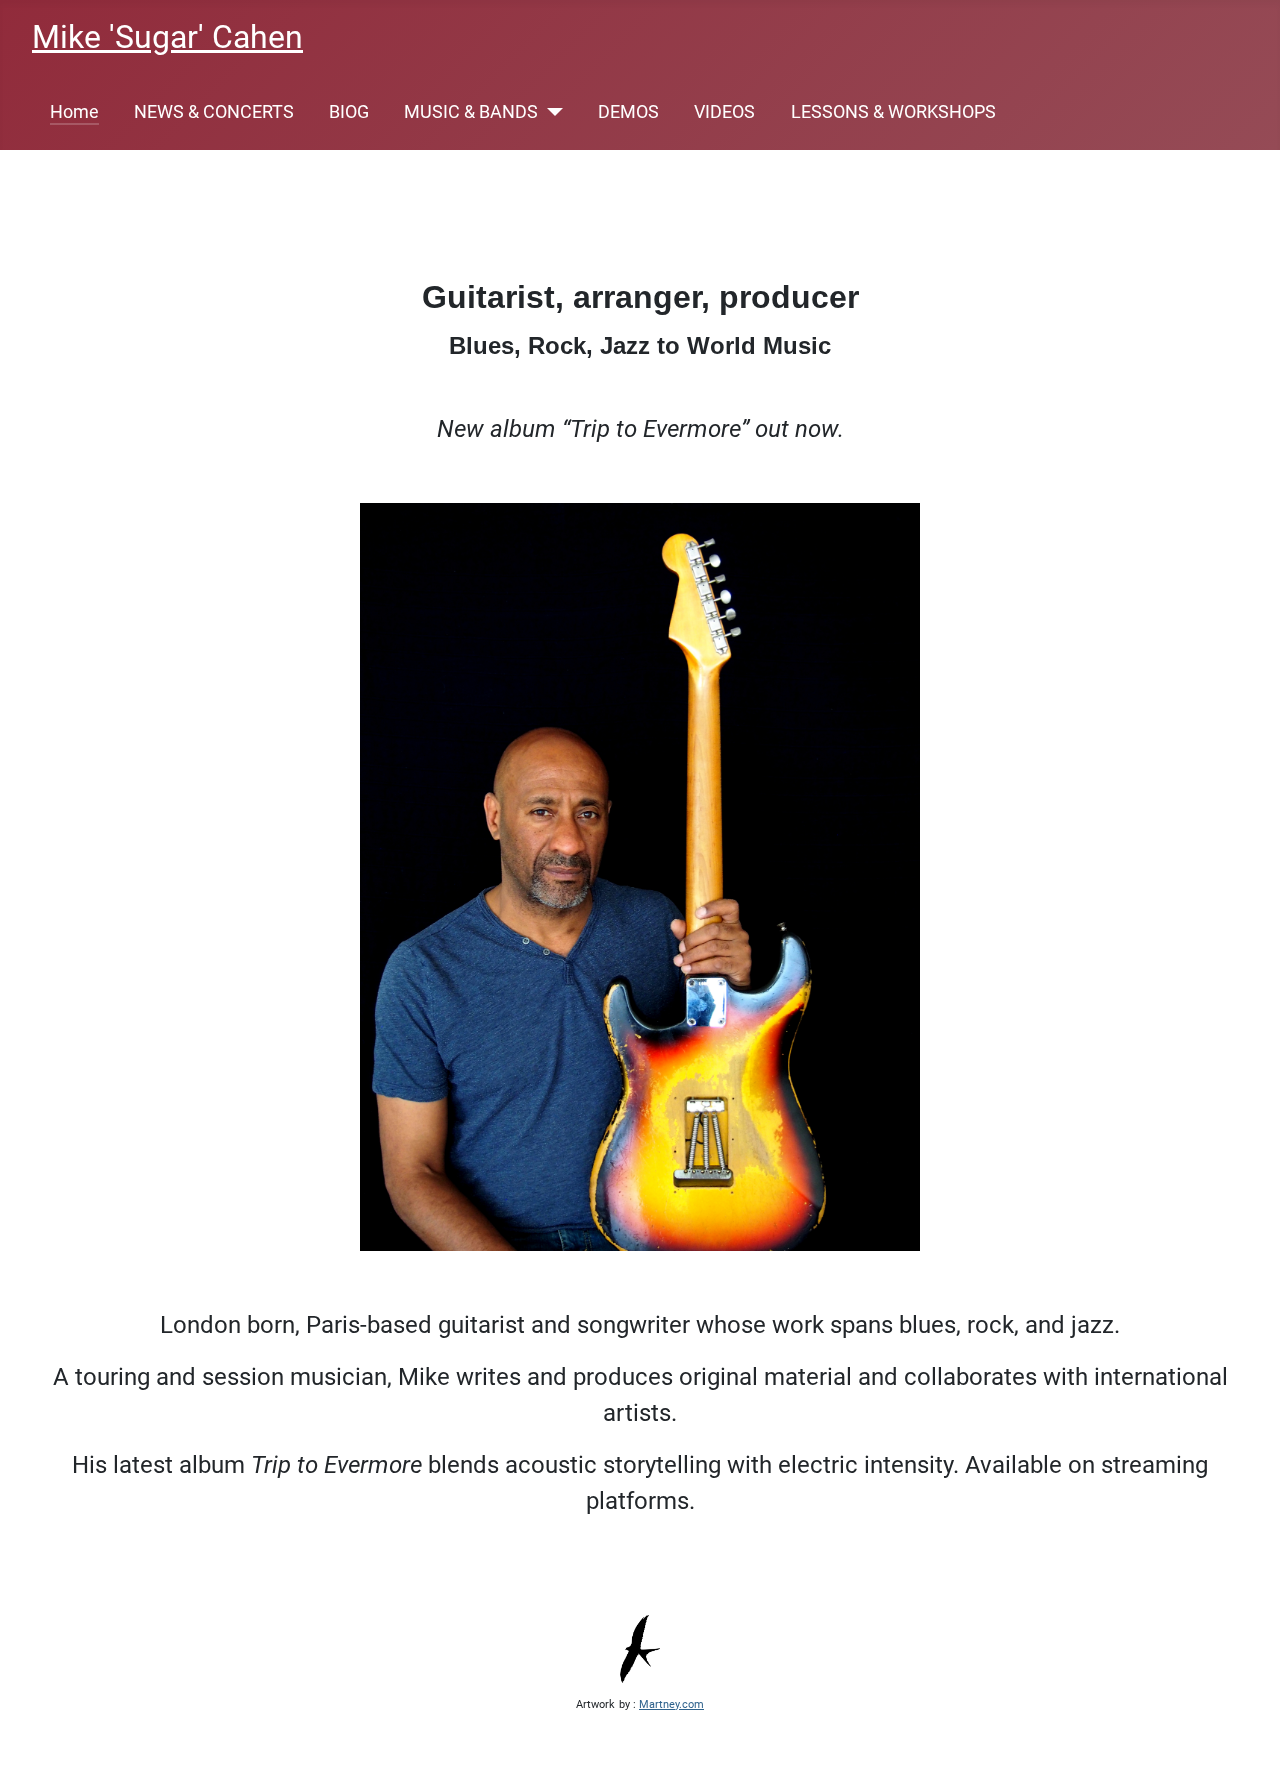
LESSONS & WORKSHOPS (893, 112)
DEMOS (628, 112)
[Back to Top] (1245, 1750)
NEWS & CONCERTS (214, 112)
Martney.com (671, 1704)
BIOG (349, 112)
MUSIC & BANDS (471, 112)
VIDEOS (724, 112)
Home (74, 112)
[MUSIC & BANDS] (550, 112)
